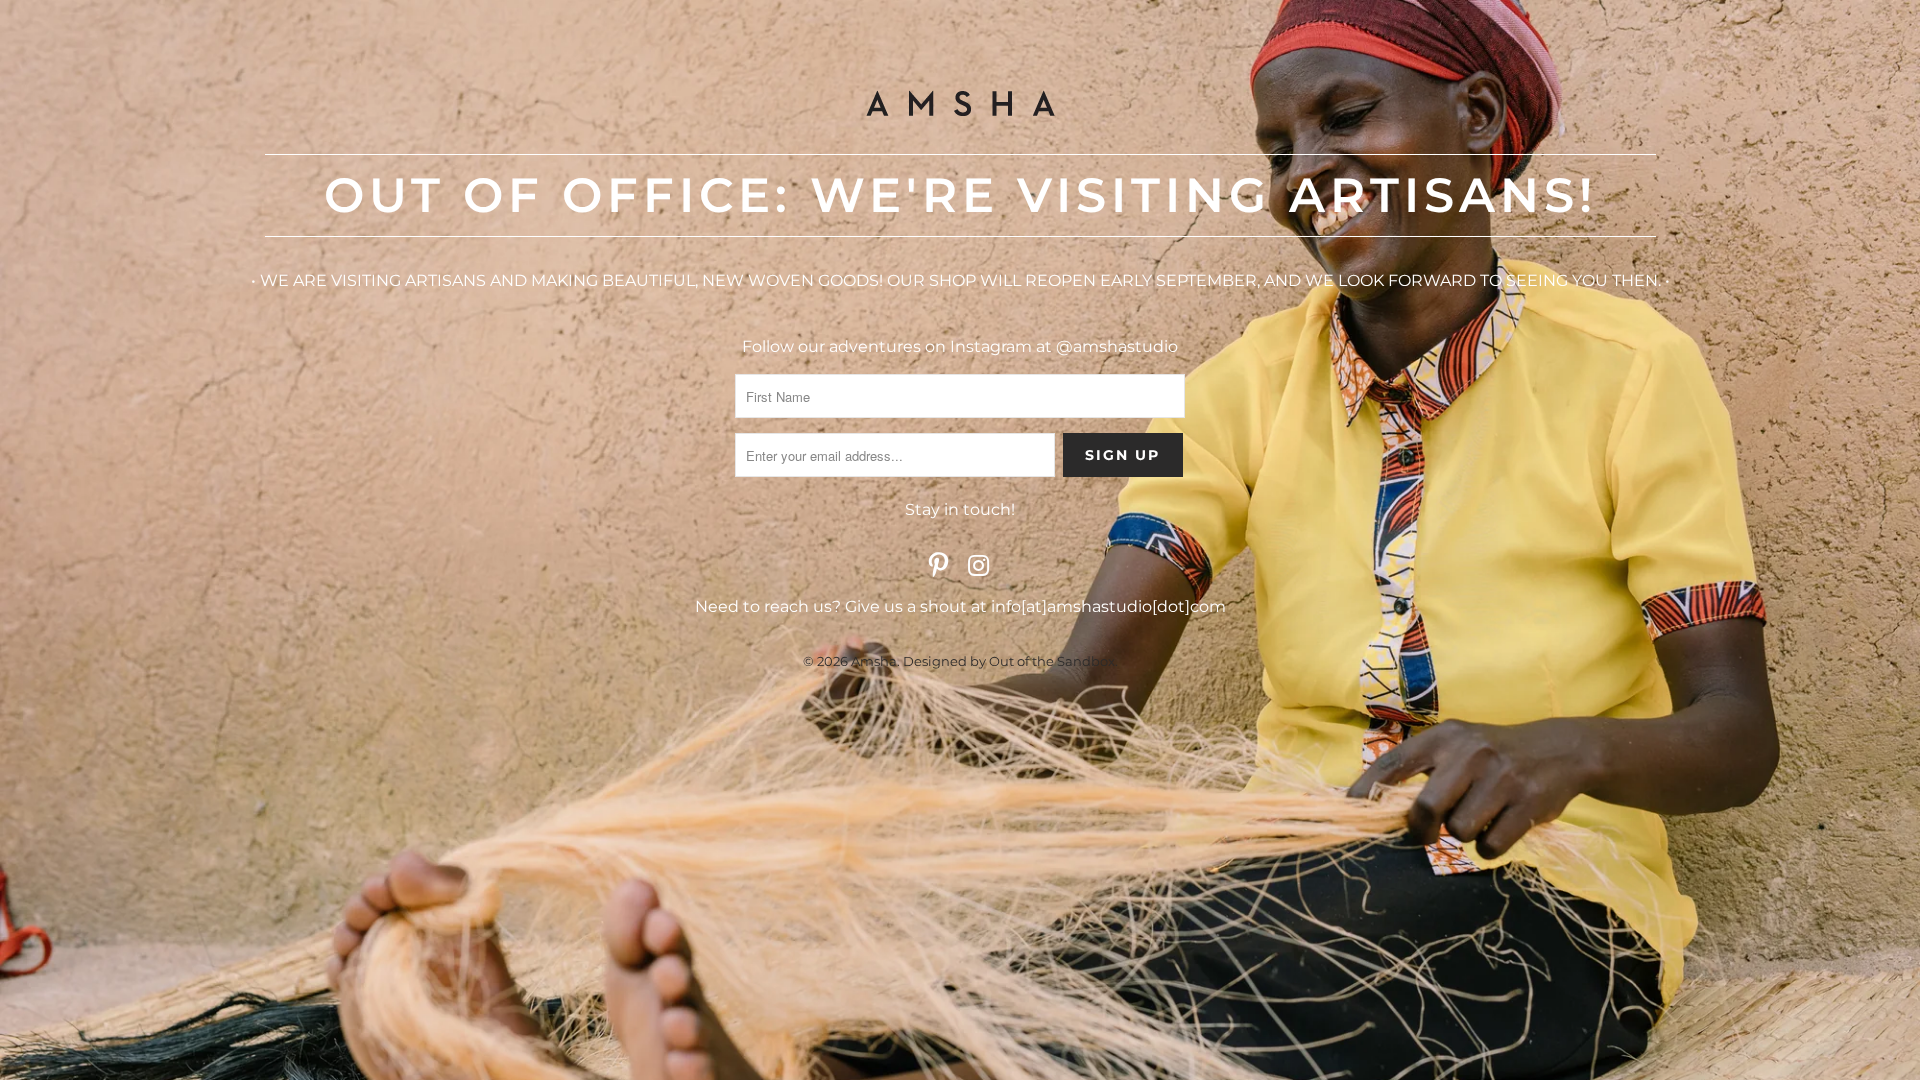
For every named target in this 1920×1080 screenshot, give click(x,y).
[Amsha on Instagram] (979, 567)
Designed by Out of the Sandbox (1009, 661)
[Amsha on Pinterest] (939, 567)
